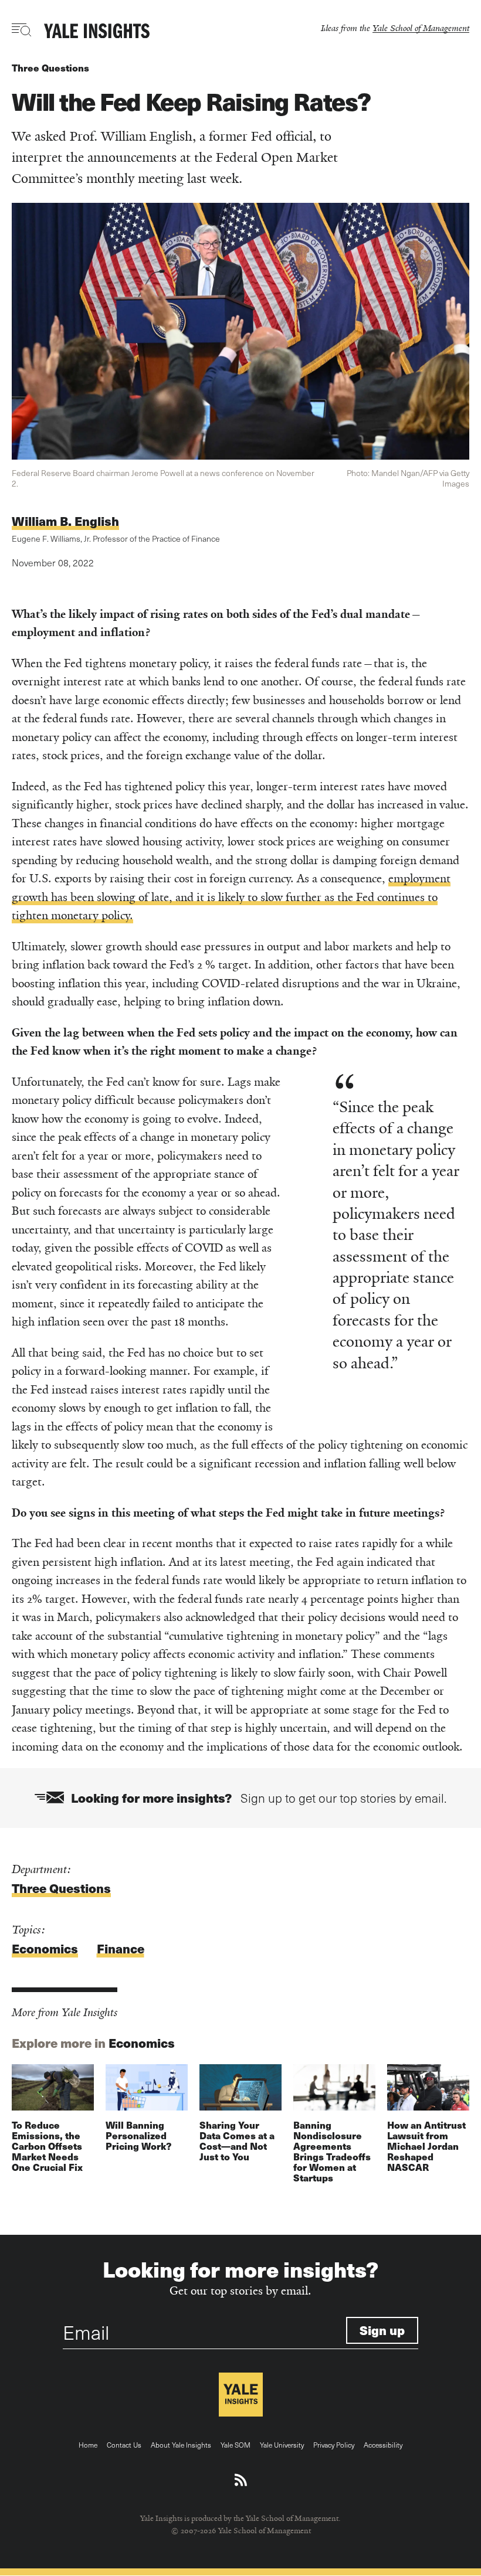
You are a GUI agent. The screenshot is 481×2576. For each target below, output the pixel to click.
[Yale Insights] (97, 32)
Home (88, 2445)
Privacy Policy (334, 2445)
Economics (45, 1948)
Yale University (282, 2445)
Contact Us (124, 2445)
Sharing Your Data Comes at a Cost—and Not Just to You (237, 2141)
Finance (121, 1948)
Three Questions (50, 68)
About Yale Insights (181, 2445)
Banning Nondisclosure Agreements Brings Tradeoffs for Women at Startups (332, 2151)
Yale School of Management (421, 28)
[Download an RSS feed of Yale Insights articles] (241, 2480)
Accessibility (383, 2445)
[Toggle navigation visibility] (22, 30)
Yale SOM (236, 2445)
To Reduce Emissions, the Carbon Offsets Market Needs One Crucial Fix (47, 2146)
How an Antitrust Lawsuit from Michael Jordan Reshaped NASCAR (426, 2146)
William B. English (65, 521)
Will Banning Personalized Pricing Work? (138, 2135)
